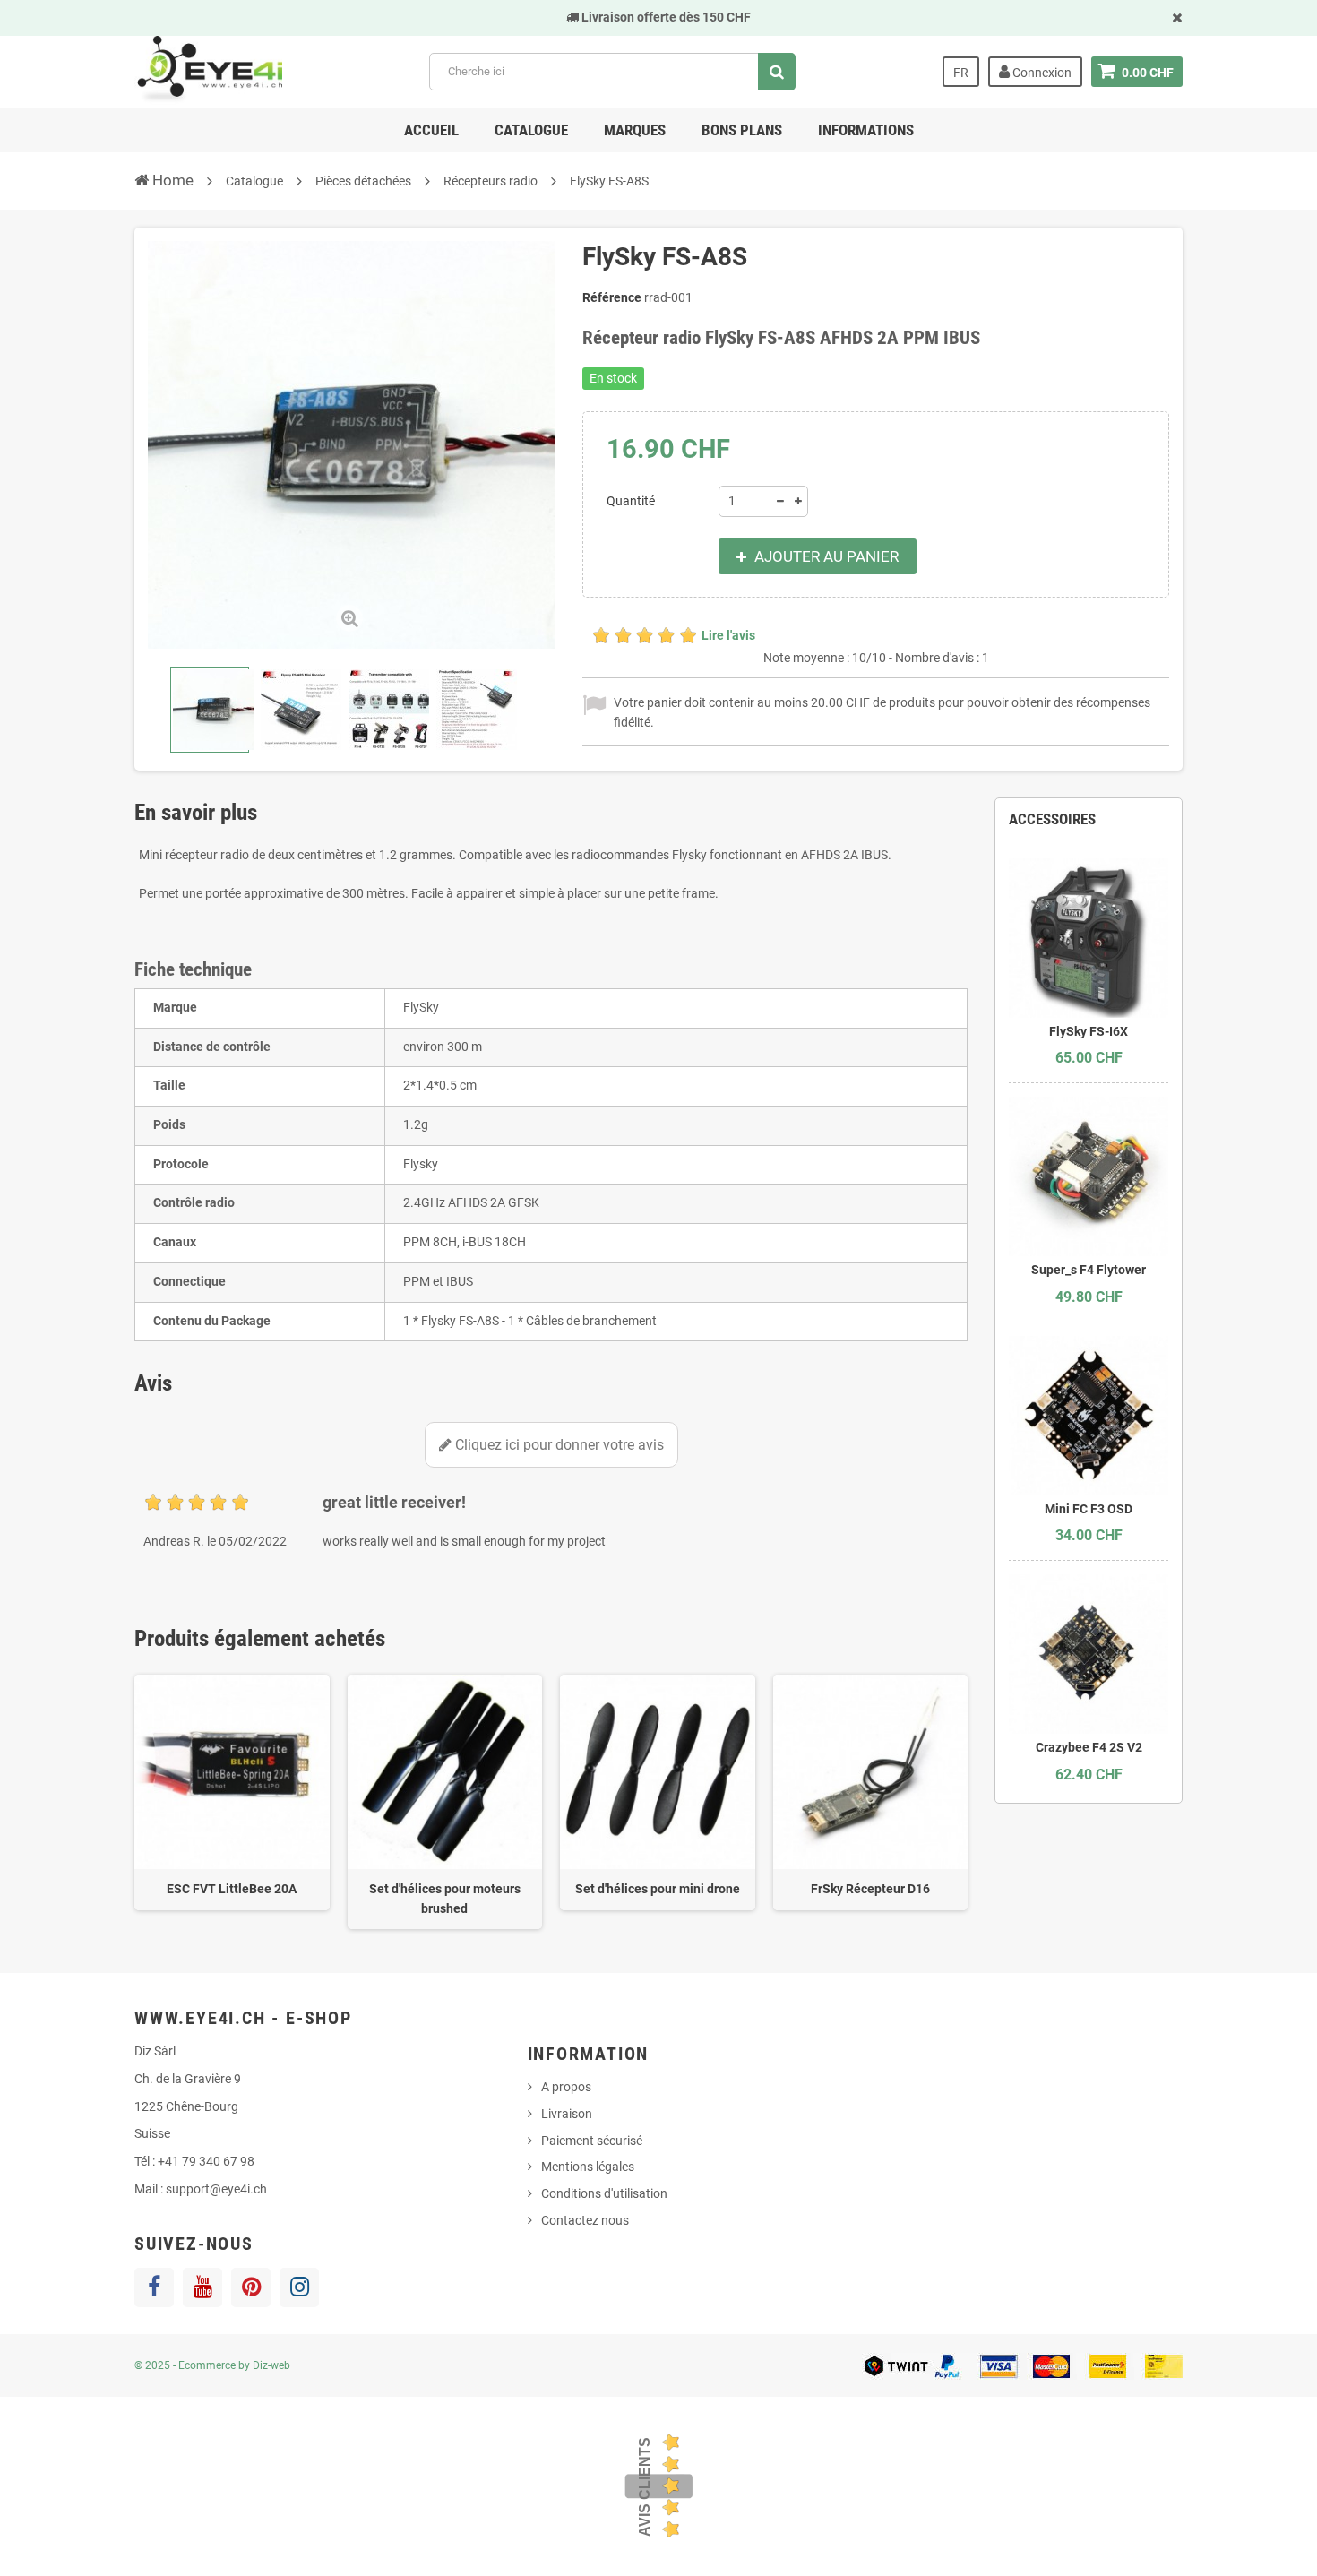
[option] (232, 1792)
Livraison (567, 2114)
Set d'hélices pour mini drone (658, 1889)
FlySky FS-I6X (1089, 1031)
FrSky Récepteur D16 (870, 1889)
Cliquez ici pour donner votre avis (558, 1445)
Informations (866, 130)
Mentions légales (588, 2167)
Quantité (631, 501)
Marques (635, 130)
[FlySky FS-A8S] (210, 710)
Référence (612, 297)
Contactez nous (585, 2220)
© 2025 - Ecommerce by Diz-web (212, 2365)
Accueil (431, 130)
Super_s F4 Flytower (1089, 1270)
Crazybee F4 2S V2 (1089, 1747)
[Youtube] (202, 2287)
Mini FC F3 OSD (1089, 1509)
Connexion (1041, 73)
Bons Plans (742, 130)
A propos (566, 2087)
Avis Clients (645, 2487)
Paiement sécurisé (592, 2141)
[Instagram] (299, 2287)
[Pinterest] (251, 2287)
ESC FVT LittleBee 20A (232, 1889)
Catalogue (531, 130)
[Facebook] (154, 2287)
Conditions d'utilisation (604, 2193)
